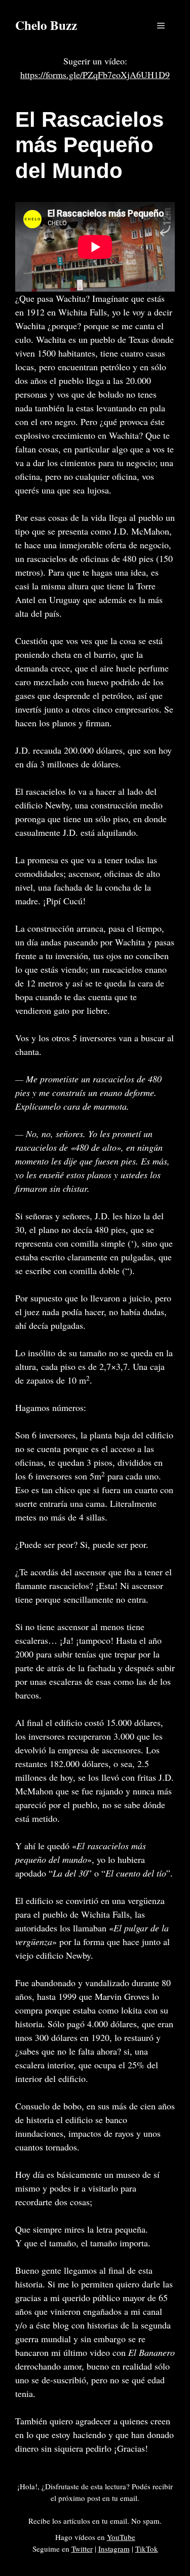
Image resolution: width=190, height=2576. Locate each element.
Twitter (82, 2549)
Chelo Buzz (46, 25)
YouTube (121, 2537)
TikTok (147, 2549)
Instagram (114, 2549)
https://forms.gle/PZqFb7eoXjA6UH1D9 (95, 75)
